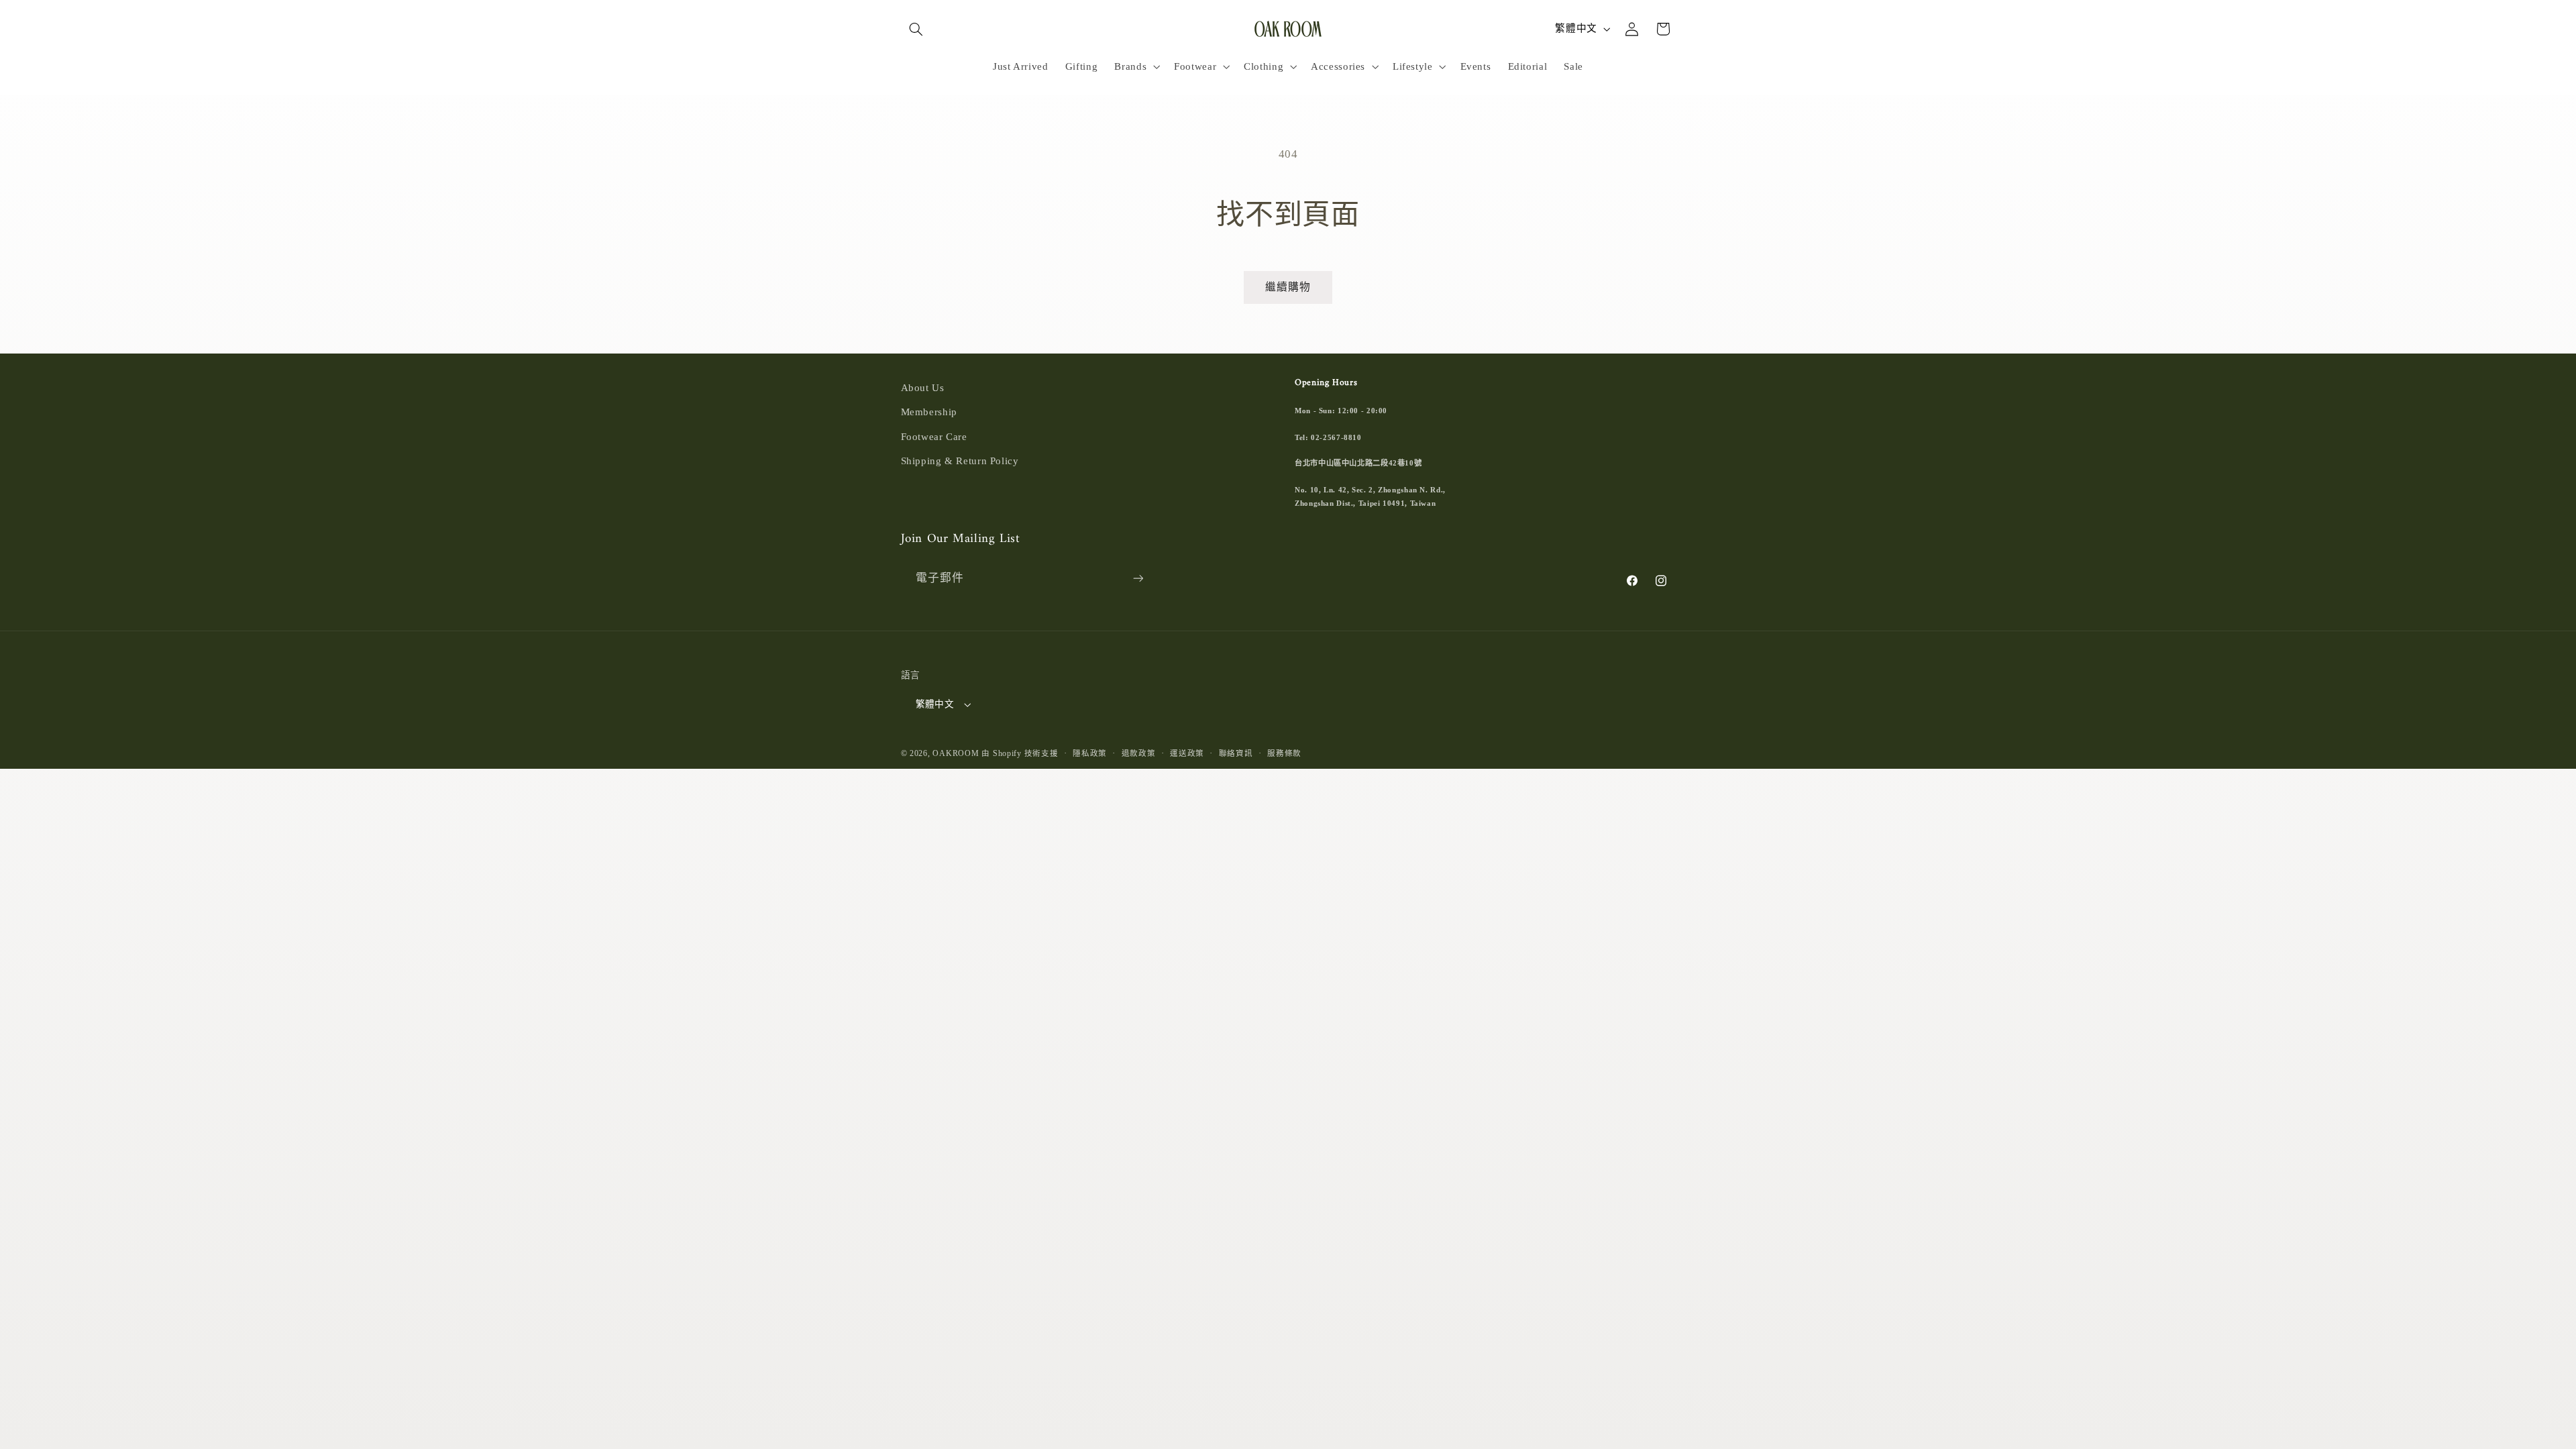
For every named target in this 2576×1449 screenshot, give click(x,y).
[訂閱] (1138, 579)
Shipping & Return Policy (960, 461)
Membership (929, 412)
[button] (916, 29)
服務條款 (1284, 753)
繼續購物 (1288, 287)
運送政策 (1187, 753)
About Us (923, 388)
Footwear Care (934, 437)
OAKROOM (956, 753)
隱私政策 (1090, 753)
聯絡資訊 (1236, 753)
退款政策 (1139, 753)
